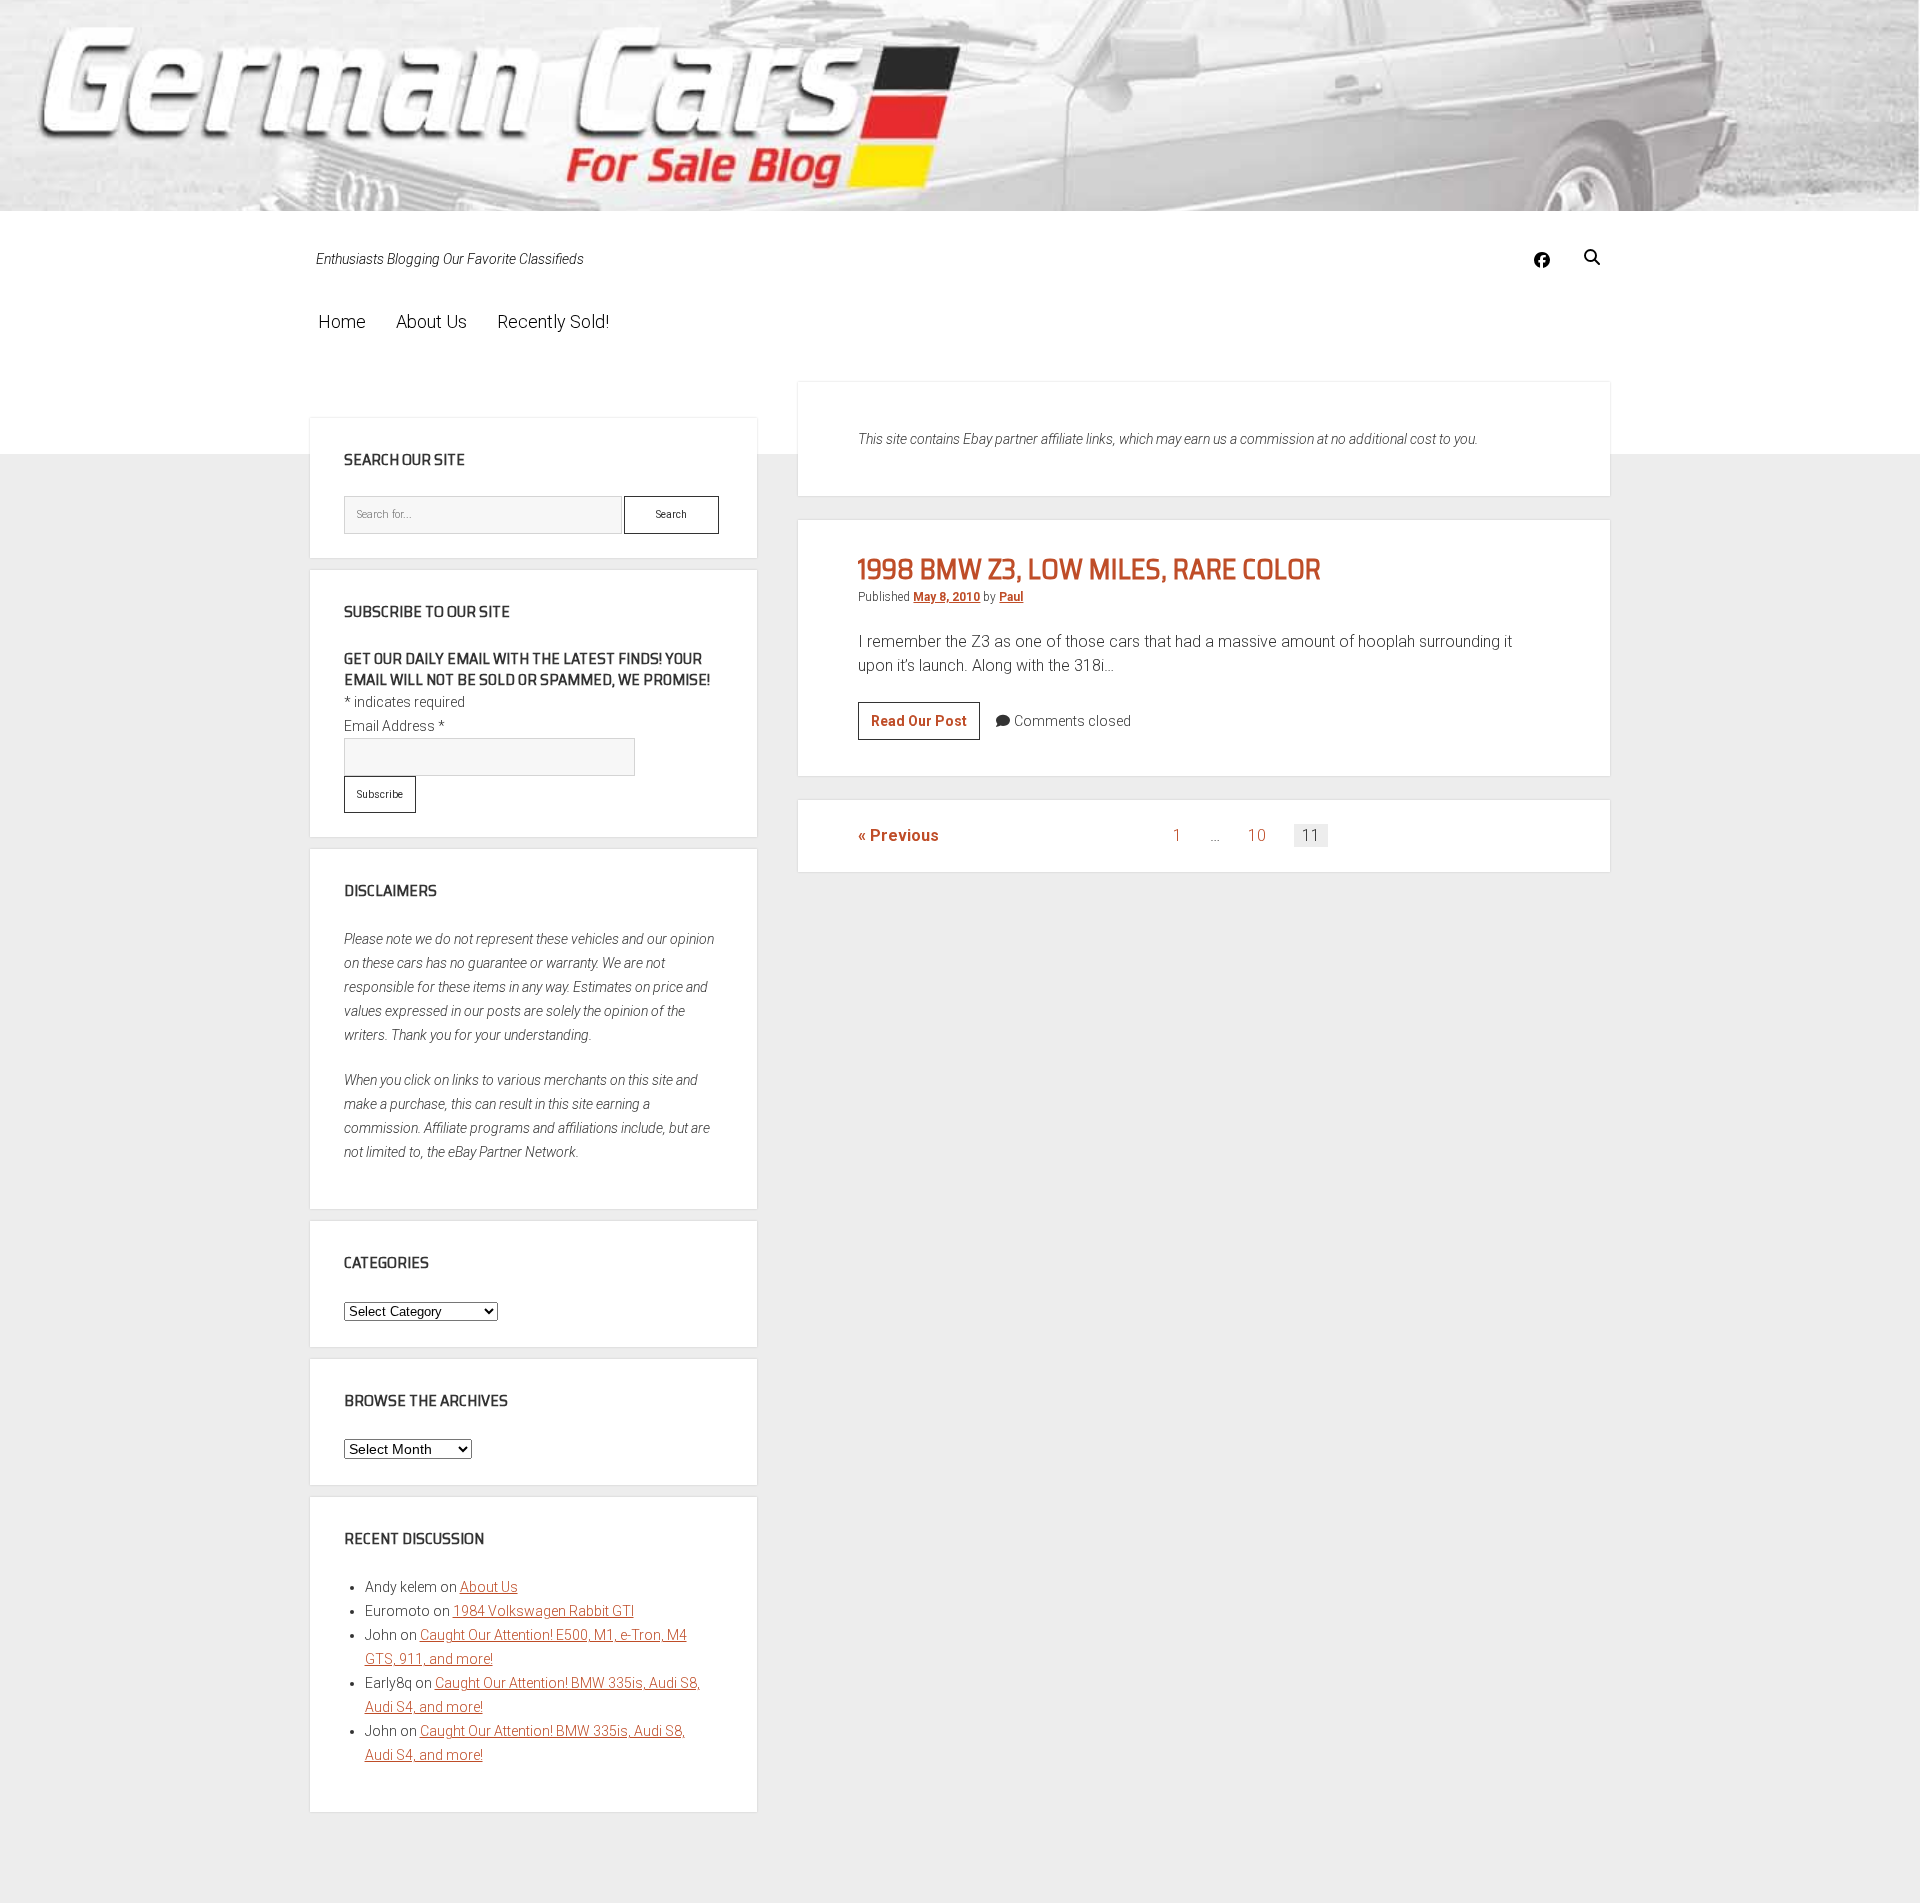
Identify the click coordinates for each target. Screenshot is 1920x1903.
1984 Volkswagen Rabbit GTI (543, 1611)
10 (1257, 835)
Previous (904, 835)
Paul (1011, 597)
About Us (431, 321)
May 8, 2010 (946, 597)
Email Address (394, 726)
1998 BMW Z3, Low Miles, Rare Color (1089, 569)
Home (342, 321)
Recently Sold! (553, 321)
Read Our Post (925, 726)
